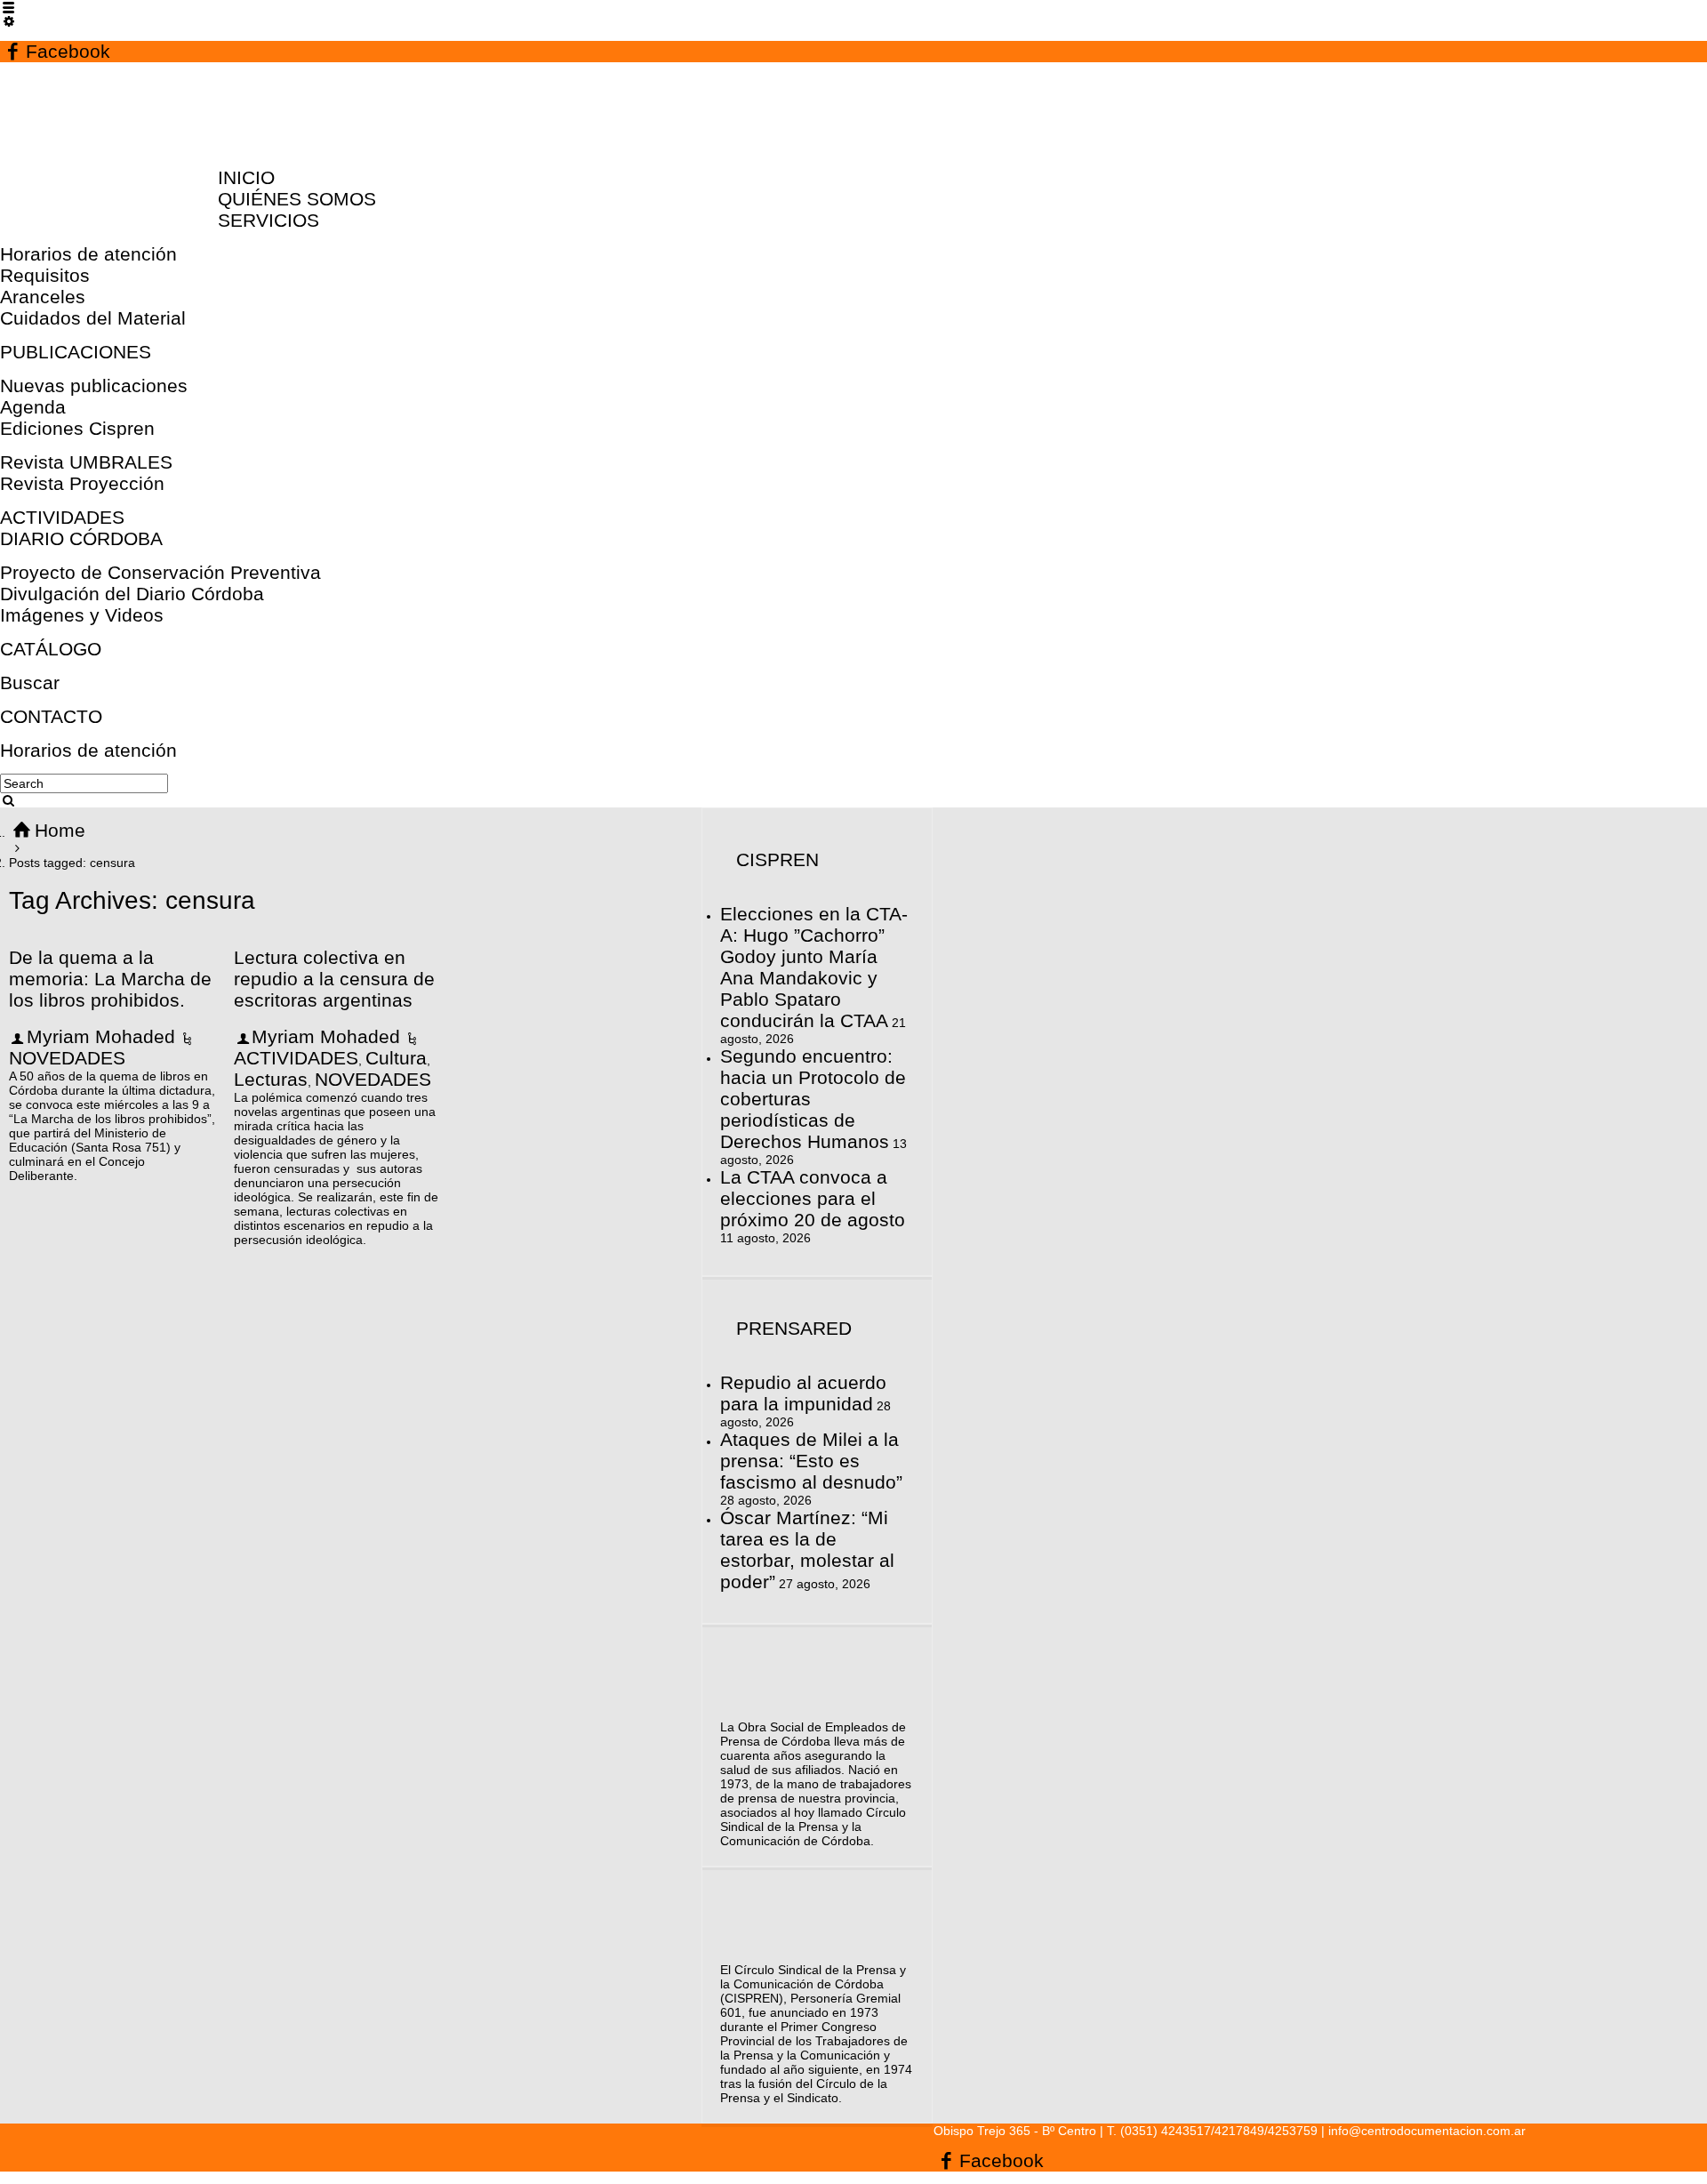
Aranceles (43, 297)
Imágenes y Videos (82, 615)
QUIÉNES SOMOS (297, 199)
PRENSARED (794, 1328)
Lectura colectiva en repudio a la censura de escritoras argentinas (334, 979)
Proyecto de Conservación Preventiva (160, 572)
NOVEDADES (67, 1058)
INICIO (246, 177)
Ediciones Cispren (77, 428)
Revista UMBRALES (86, 462)
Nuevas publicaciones (94, 385)
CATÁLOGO (51, 649)
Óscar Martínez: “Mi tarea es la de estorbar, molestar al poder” (807, 1550)
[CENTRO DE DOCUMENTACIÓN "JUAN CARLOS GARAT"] (117, 144)
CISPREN (777, 859)
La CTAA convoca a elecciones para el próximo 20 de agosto (813, 1198)
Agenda (33, 407)
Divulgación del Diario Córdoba (132, 594)
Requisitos (45, 275)
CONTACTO (51, 716)
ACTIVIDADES (62, 517)
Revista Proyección (82, 483)
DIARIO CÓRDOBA (81, 538)
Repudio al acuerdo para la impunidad (803, 1393)
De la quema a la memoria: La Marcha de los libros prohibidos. (110, 979)
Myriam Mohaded (101, 1036)
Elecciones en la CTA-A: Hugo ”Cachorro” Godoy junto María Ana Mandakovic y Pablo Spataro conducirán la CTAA (814, 967)
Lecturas (271, 1079)
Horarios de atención (88, 254)
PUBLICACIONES (76, 352)
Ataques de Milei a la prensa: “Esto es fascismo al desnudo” (811, 1461)
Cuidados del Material (93, 318)
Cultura (396, 1058)
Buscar (30, 682)
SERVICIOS (268, 220)
